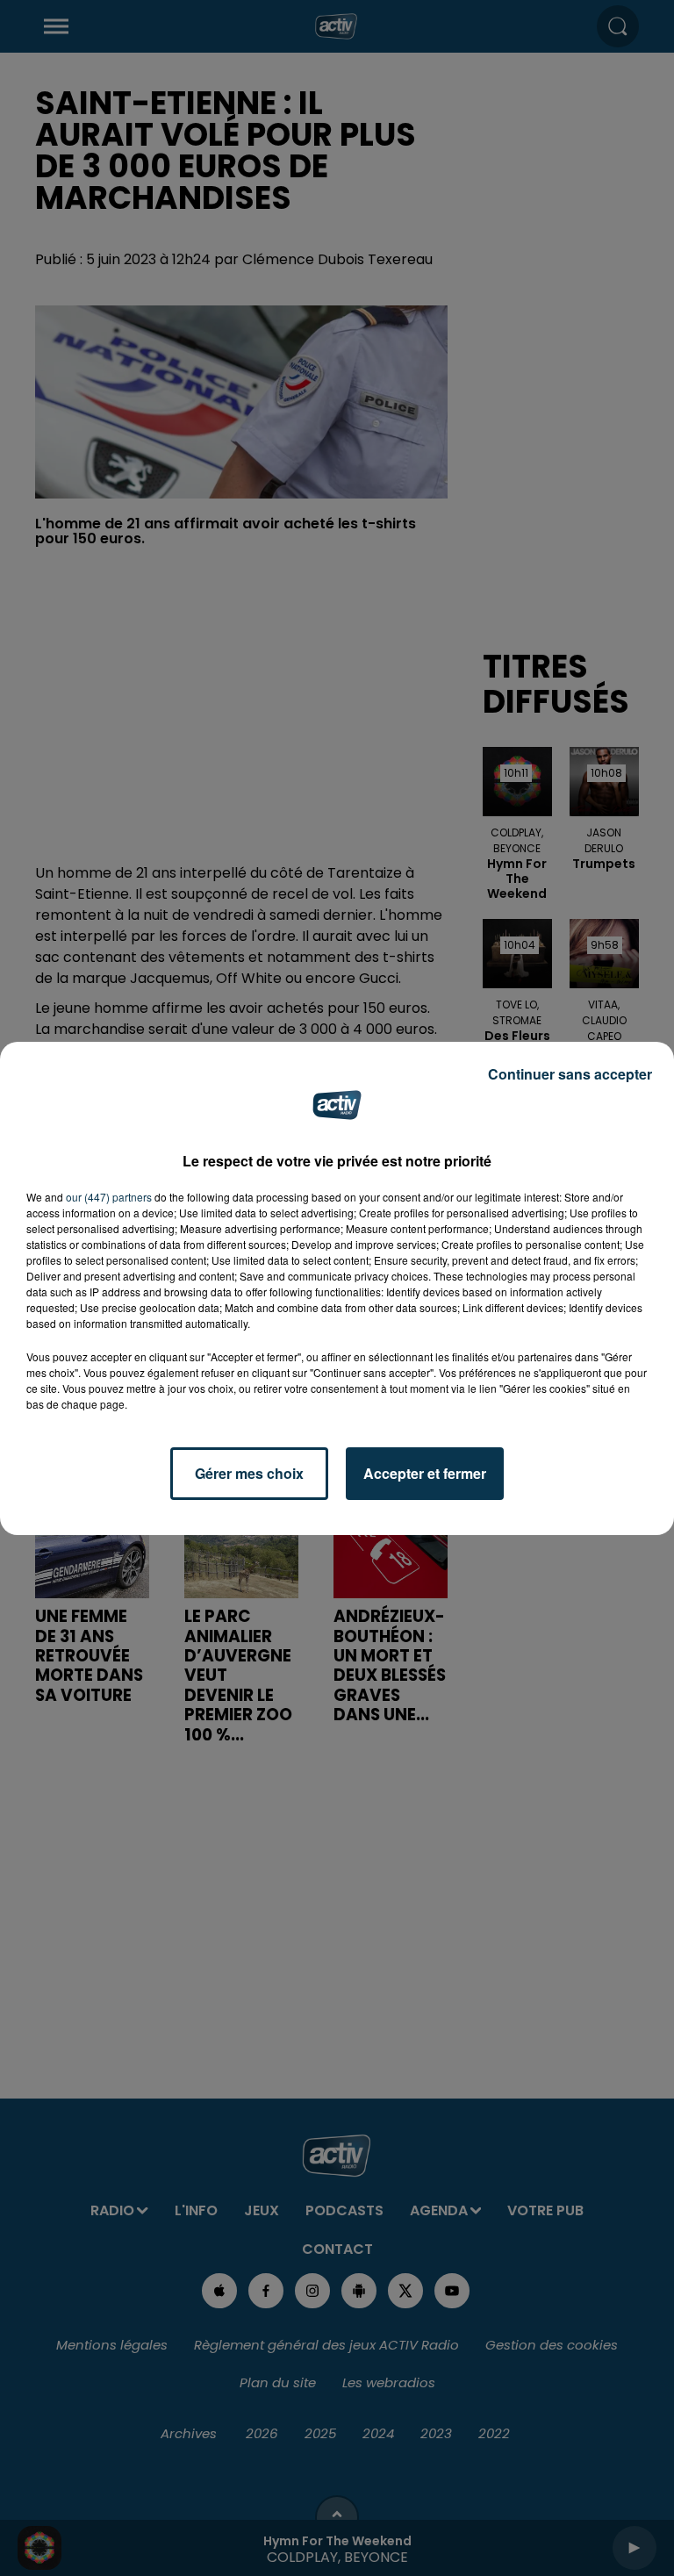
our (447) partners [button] (109, 1197)
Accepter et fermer (425, 1473)
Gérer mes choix (249, 1473)
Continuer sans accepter (570, 1074)
